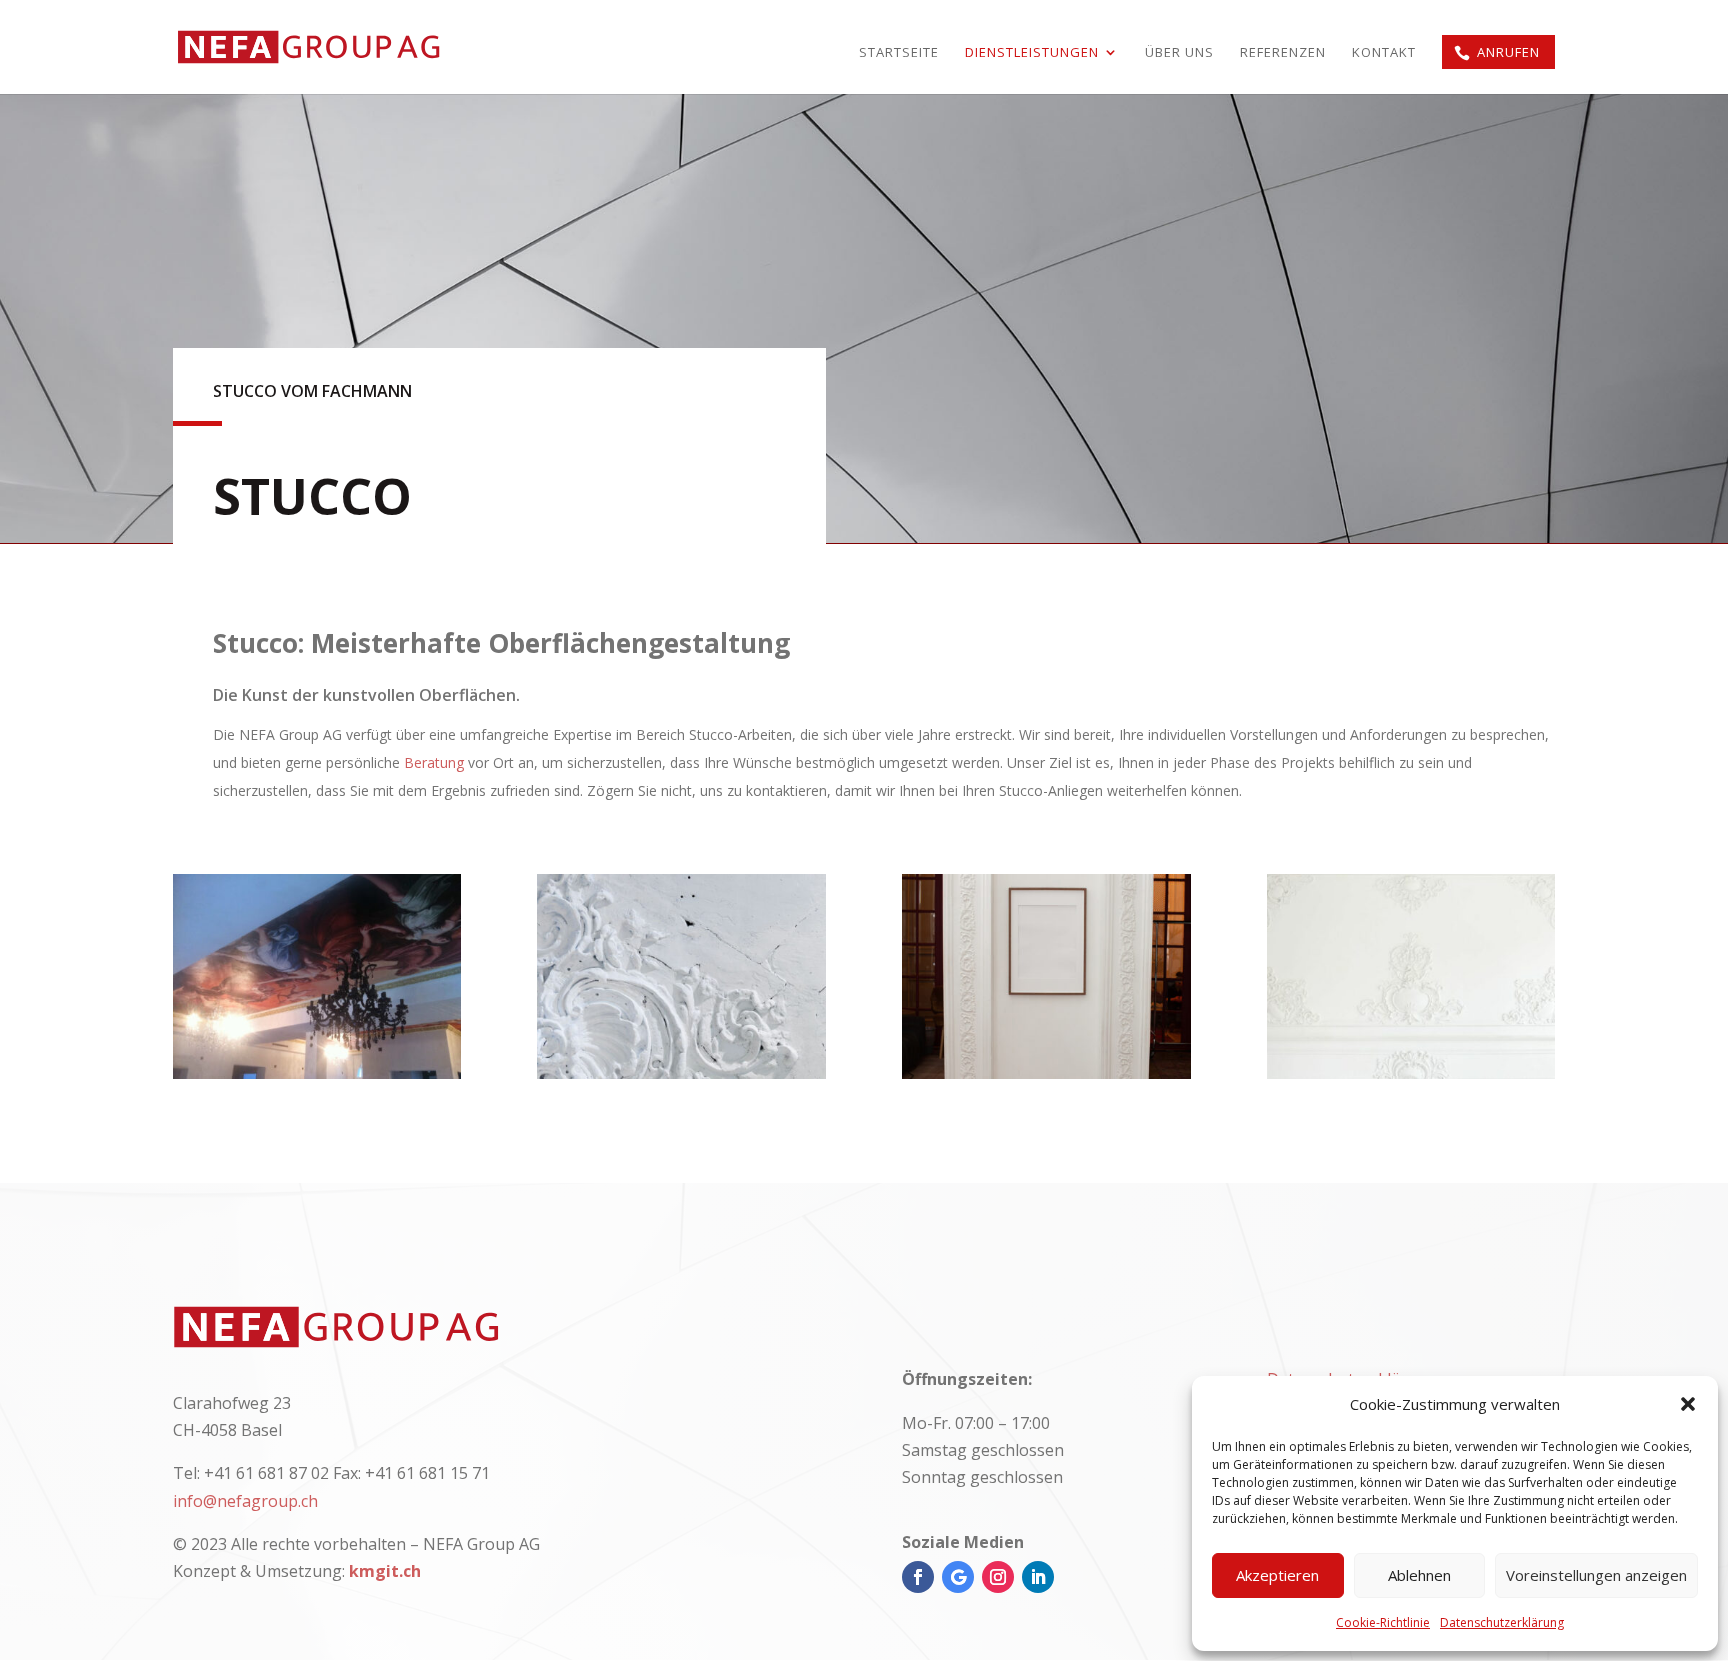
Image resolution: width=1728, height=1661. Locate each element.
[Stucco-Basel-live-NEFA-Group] (1046, 1073)
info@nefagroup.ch (245, 1501)
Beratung (434, 762)
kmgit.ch (385, 1571)
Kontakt (1384, 53)
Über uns (1179, 53)
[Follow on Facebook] (918, 1577)
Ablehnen (1419, 1575)
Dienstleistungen (1032, 53)
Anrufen (1508, 52)
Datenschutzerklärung (1502, 1622)
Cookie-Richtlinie (1383, 1622)
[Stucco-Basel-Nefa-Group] (681, 1073)
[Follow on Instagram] (998, 1577)
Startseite (899, 53)
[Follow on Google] (958, 1577)
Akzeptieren (1277, 1575)
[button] (1688, 1404)
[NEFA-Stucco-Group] (1411, 1073)
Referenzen (1283, 53)
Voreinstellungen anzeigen (1596, 1575)
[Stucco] (317, 1073)
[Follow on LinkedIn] (1038, 1577)
